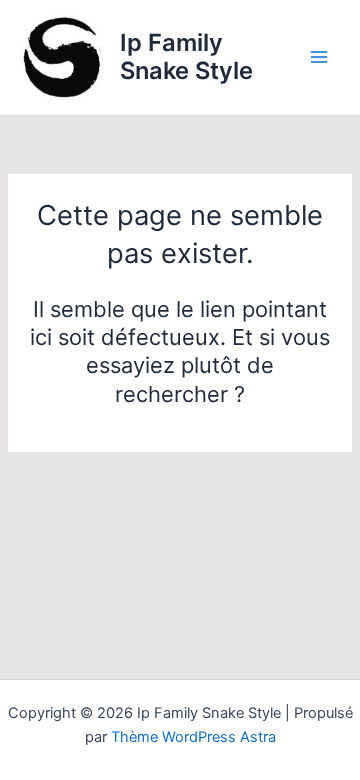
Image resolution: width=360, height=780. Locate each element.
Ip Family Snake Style (186, 56)
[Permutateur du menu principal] (319, 57)
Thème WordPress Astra (193, 737)
